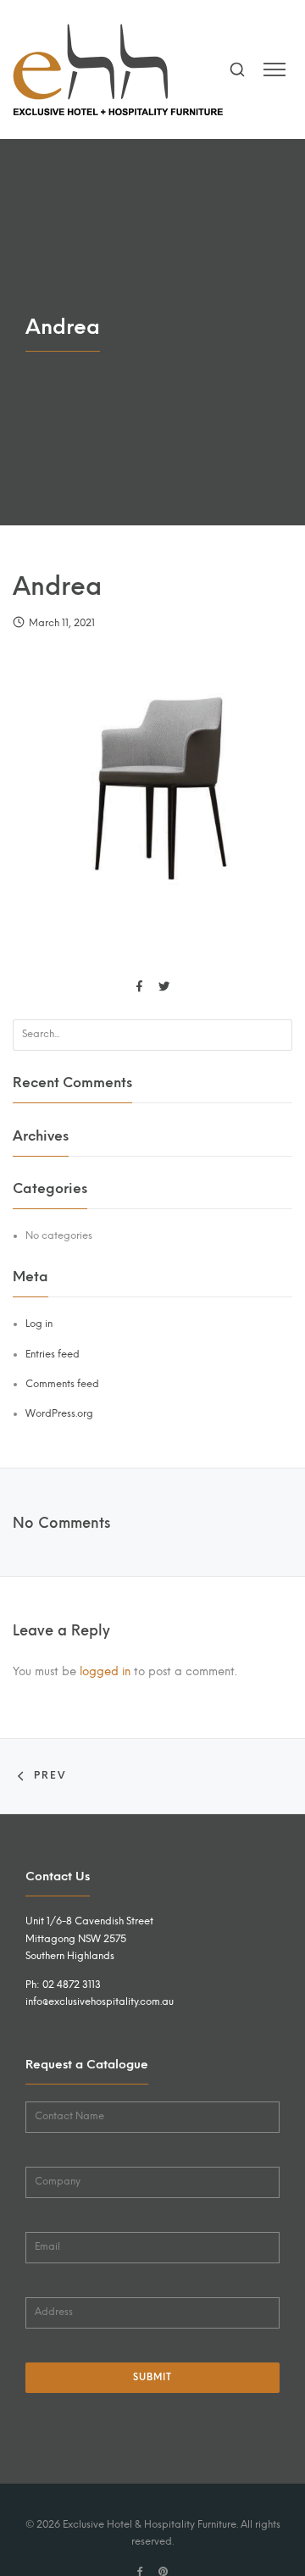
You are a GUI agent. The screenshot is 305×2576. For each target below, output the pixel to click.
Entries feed (53, 1354)
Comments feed (62, 1384)
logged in (105, 1671)
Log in (39, 1324)
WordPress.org (59, 1413)
